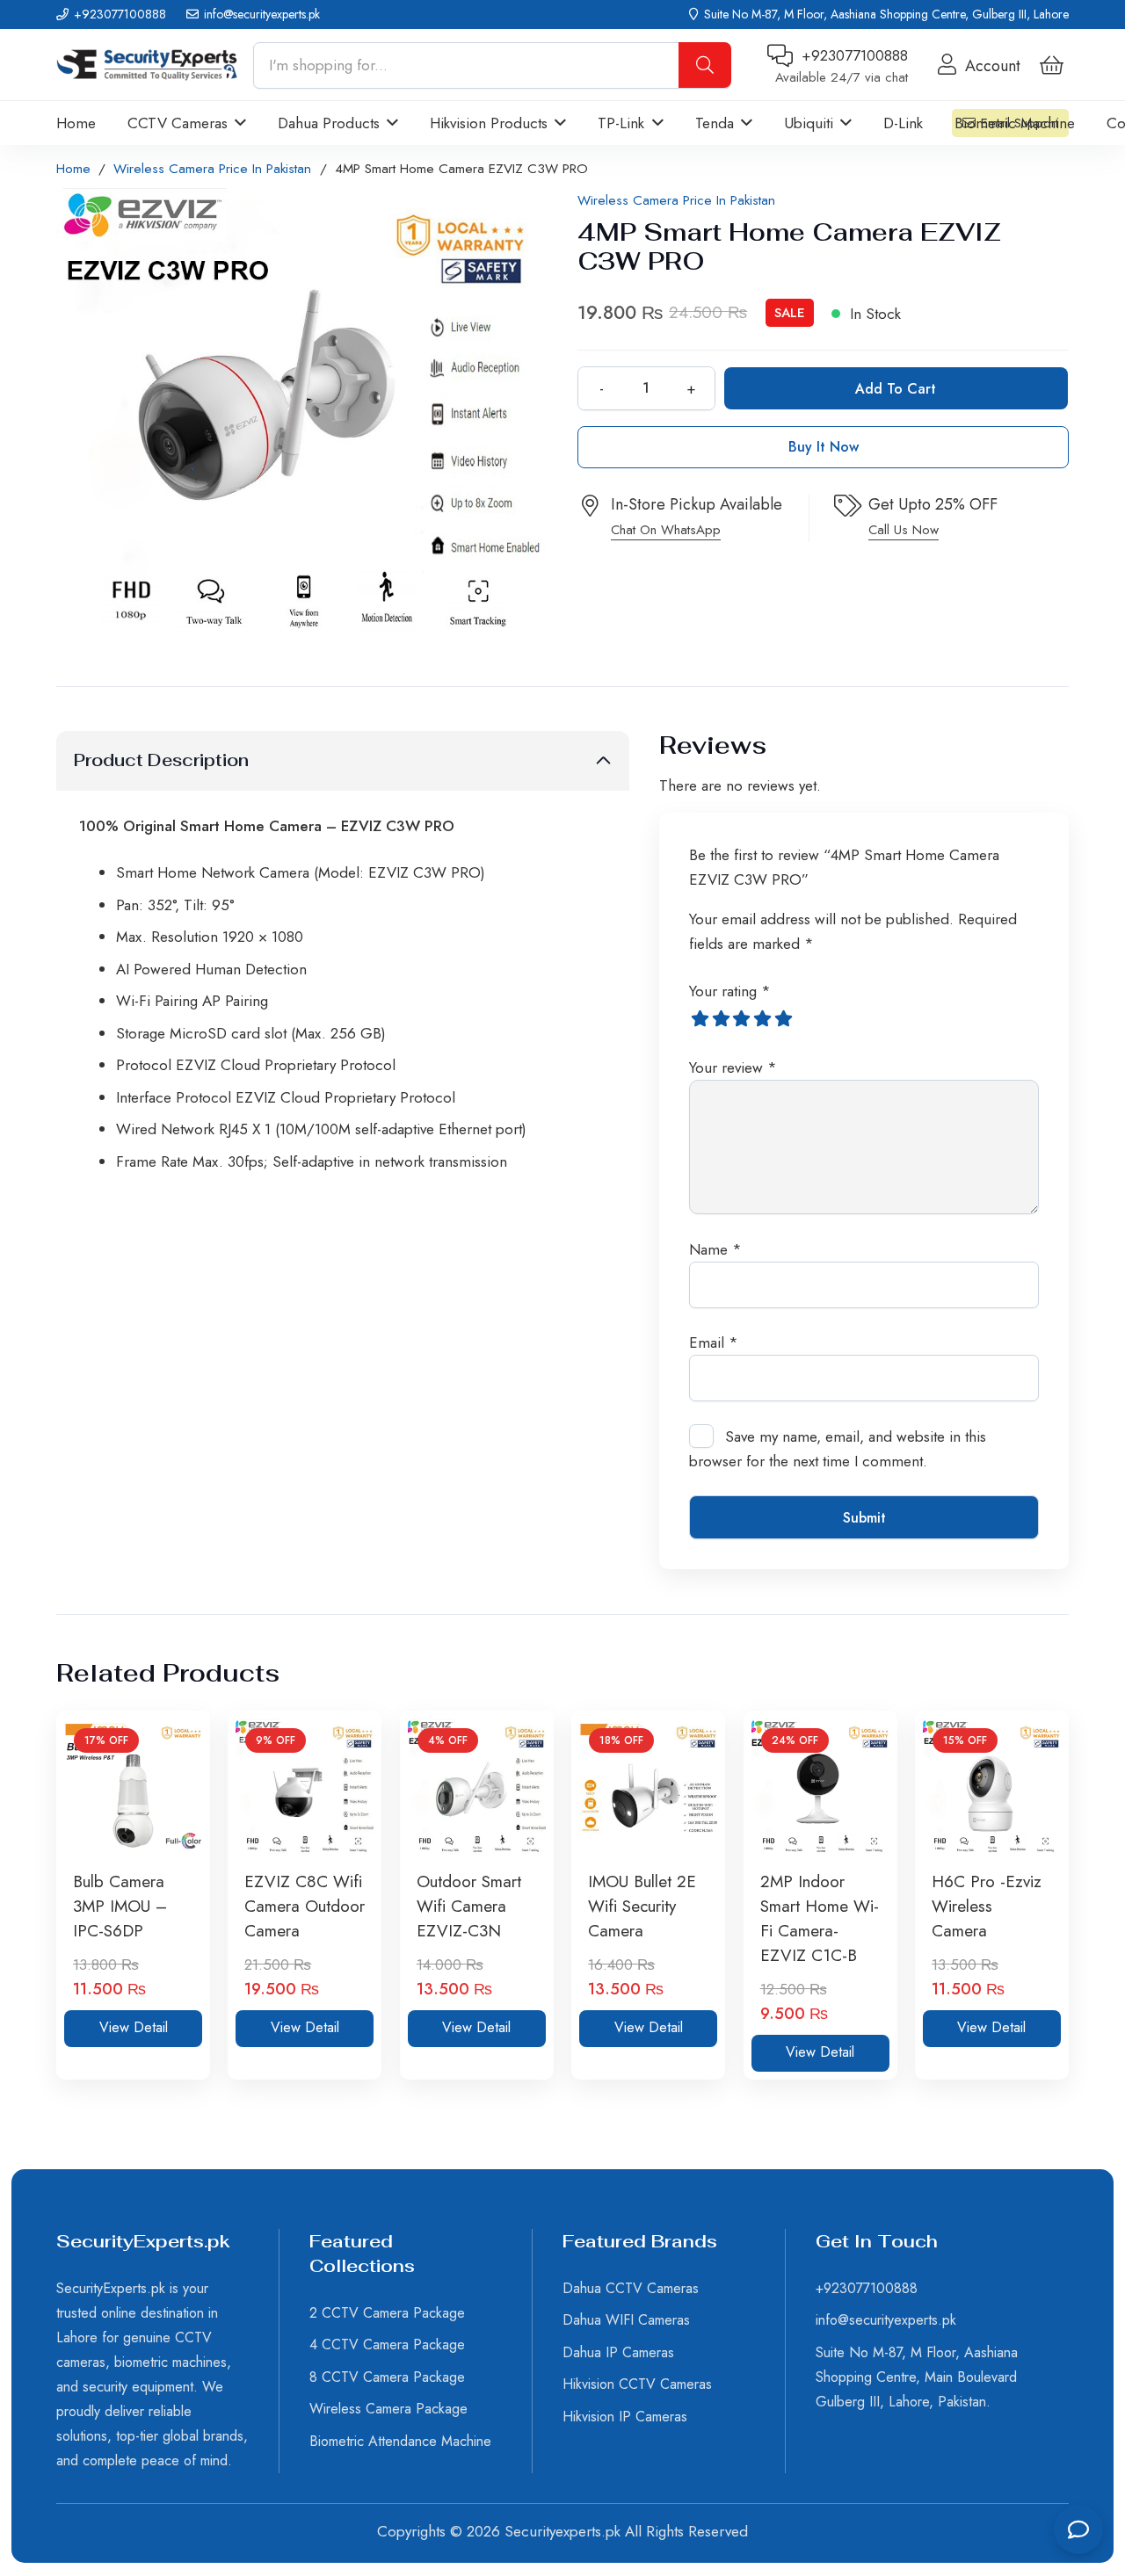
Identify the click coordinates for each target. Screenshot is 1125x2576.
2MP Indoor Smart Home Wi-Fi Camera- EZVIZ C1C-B (820, 1918)
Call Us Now (904, 530)
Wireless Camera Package (388, 2409)
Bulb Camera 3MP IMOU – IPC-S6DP (120, 1906)
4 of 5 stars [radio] (763, 1018)
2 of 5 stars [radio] (721, 1018)
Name (715, 1249)
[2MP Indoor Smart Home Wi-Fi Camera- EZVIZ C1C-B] (820, 1787)
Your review (733, 1067)
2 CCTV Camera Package (387, 2313)
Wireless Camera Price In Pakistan (212, 169)
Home (73, 169)
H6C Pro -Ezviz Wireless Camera (987, 1906)
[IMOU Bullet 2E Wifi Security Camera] (648, 1787)
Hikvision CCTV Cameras (637, 2384)
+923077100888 (867, 2288)
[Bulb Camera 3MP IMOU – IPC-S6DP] (133, 1787)
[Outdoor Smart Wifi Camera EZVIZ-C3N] (477, 1787)
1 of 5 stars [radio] (700, 1018)
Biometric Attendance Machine (400, 2441)
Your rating (730, 991)
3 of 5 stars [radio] (742, 1018)
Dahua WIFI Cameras (626, 2320)
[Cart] (1052, 65)
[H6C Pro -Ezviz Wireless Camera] (992, 1787)
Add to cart (896, 389)
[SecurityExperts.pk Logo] (147, 65)
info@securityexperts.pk (886, 2320)
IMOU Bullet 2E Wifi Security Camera (642, 1906)
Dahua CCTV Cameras (631, 2288)
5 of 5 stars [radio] (784, 1018)
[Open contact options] (1078, 2529)
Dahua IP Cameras (618, 2352)
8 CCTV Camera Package (387, 2377)
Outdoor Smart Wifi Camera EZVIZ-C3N (469, 1906)
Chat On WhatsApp (666, 530)
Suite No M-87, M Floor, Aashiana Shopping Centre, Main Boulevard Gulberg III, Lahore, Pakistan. (917, 2377)
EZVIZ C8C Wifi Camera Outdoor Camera (305, 1906)
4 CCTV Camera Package (387, 2344)
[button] (237, 123)
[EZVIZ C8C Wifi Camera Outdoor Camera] (305, 1787)
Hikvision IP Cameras (625, 2417)
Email (714, 1342)
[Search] (705, 65)
